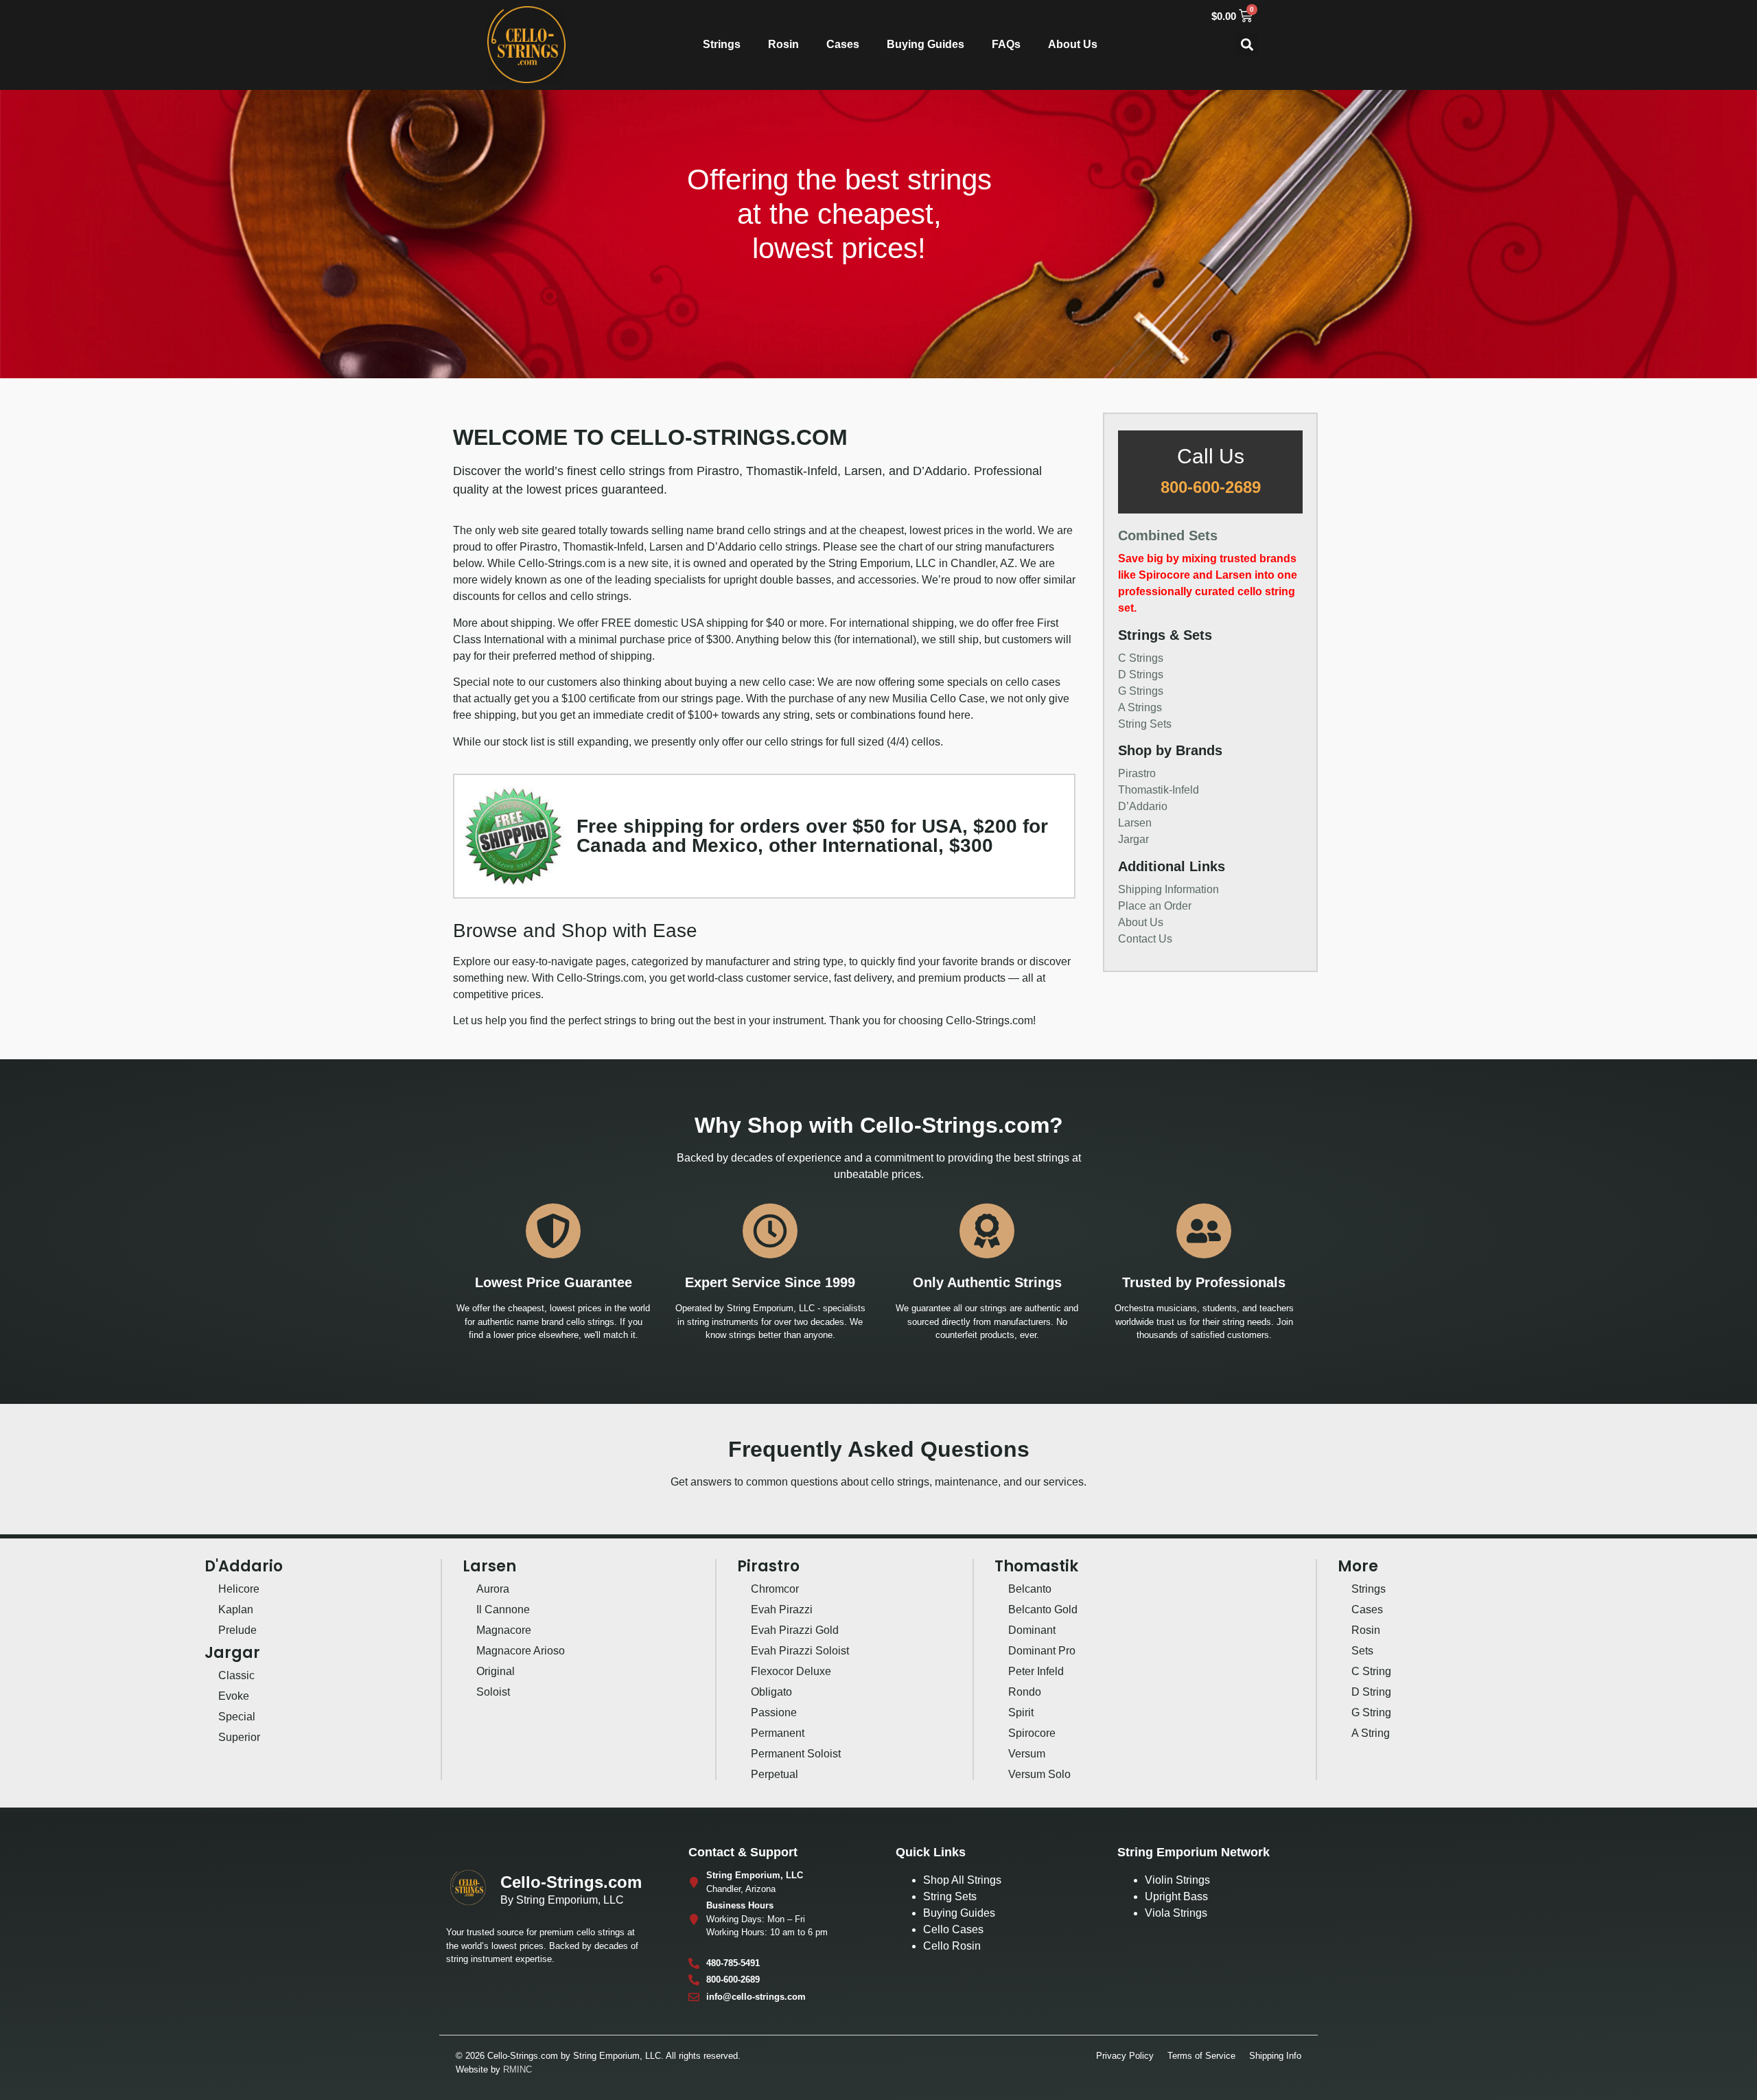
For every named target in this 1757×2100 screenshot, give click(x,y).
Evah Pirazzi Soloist (800, 1651)
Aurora (493, 1589)
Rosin (783, 44)
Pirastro (1137, 773)
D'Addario (244, 1566)
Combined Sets (1168, 535)
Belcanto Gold (1043, 1609)
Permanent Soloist (796, 1754)
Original (496, 1671)
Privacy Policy (1125, 2056)
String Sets (1145, 724)
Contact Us (1145, 939)
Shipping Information (1168, 889)
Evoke (234, 1696)
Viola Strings (1176, 1913)
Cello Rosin (952, 1946)
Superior (239, 1737)
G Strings (1141, 691)
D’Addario (1143, 806)
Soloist (493, 1692)
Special (237, 1717)
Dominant (1032, 1630)
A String (1371, 1733)
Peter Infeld (1036, 1671)
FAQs (1006, 44)
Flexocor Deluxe (791, 1671)
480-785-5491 (733, 1963)
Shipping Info (1275, 2056)
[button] (1247, 45)
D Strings (1141, 674)
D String (1371, 1692)
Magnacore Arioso (521, 1651)
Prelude (237, 1630)
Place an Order (1155, 906)
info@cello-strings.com (756, 1997)
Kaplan (236, 1609)
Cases (843, 44)
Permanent (778, 1733)
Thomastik (1036, 1566)
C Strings (1141, 658)
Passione (774, 1712)
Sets (1362, 1651)
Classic (236, 1675)
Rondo (1025, 1692)
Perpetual (775, 1774)
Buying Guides (926, 44)
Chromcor (775, 1589)
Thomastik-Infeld (1159, 790)
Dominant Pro (1042, 1651)
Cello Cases (953, 1929)
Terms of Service (1201, 2056)
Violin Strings (1177, 1880)
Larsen (1135, 823)
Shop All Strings (962, 1880)
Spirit (1021, 1712)
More (1358, 1566)
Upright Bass (1176, 1896)
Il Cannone (503, 1609)
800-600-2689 (1211, 487)
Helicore (239, 1589)
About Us (1073, 44)
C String (1371, 1671)
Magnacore (504, 1630)
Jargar (1133, 839)
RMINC (517, 2069)
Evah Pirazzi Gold (795, 1630)
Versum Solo (1039, 1774)
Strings (722, 44)
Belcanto (1030, 1589)
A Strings (1140, 707)
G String (1371, 1712)
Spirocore (1032, 1733)
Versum (1027, 1754)
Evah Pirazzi (782, 1609)
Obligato (771, 1692)
